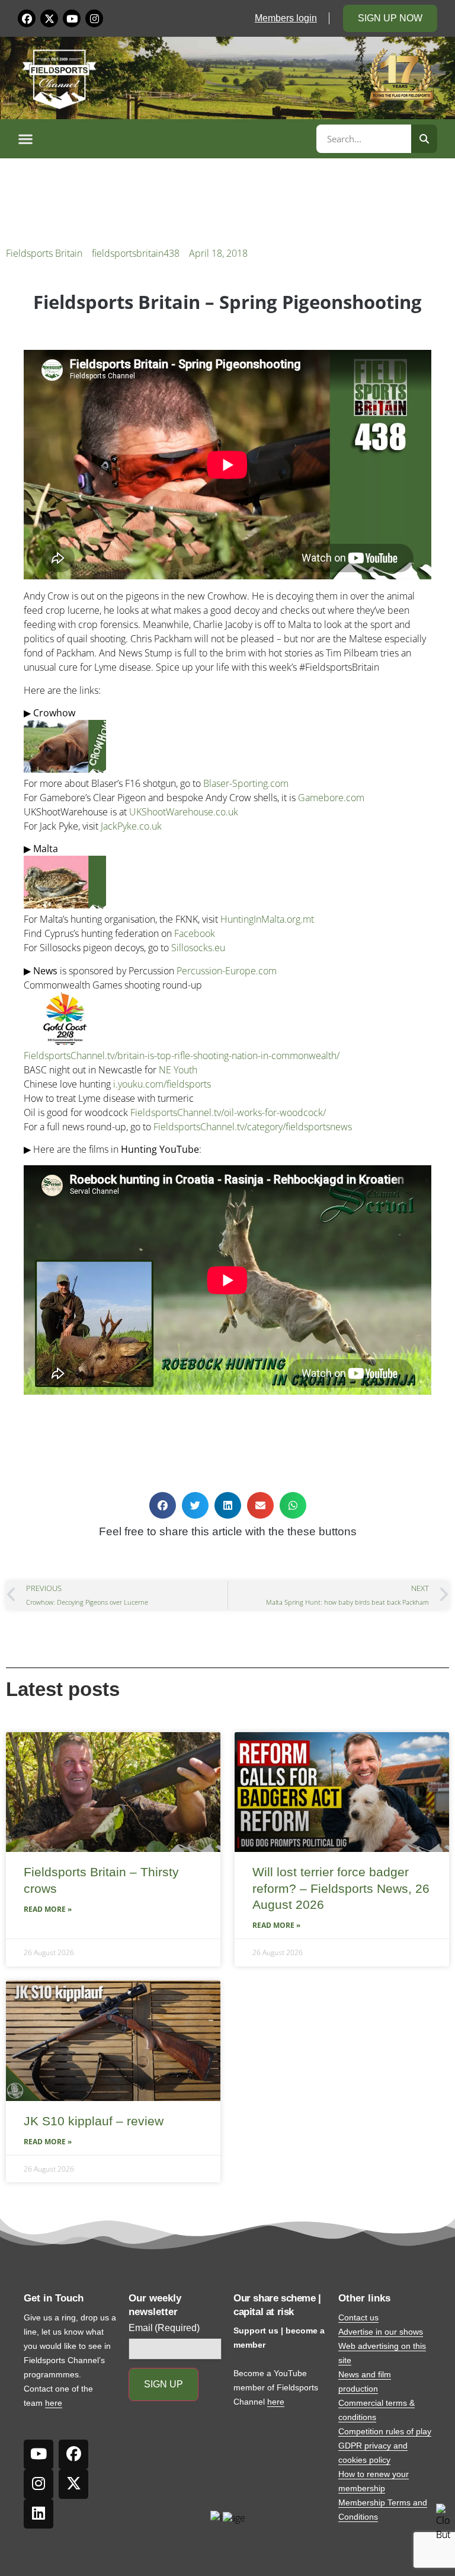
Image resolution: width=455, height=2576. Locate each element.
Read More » (48, 1909)
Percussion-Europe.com (227, 971)
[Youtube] (72, 18)
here (54, 2403)
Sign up (164, 2384)
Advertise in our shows (381, 2332)
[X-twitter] (49, 18)
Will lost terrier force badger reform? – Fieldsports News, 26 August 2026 (341, 1888)
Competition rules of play (385, 2431)
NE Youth (178, 1070)
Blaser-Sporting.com (246, 783)
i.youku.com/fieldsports (162, 1084)
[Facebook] (27, 18)
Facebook (195, 933)
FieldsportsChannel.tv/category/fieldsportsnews (253, 1127)
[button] (165, 139)
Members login (286, 18)
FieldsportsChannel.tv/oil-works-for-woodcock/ (228, 1112)
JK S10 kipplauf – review (94, 2121)
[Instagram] (94, 18)
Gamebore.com (331, 798)
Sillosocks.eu (198, 948)
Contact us (358, 2317)
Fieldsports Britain (44, 253)
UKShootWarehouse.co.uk (184, 812)
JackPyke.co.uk (131, 826)
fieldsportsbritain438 (136, 253)
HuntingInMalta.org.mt (267, 919)
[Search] (424, 139)
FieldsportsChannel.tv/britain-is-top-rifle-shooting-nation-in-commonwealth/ (182, 1056)
